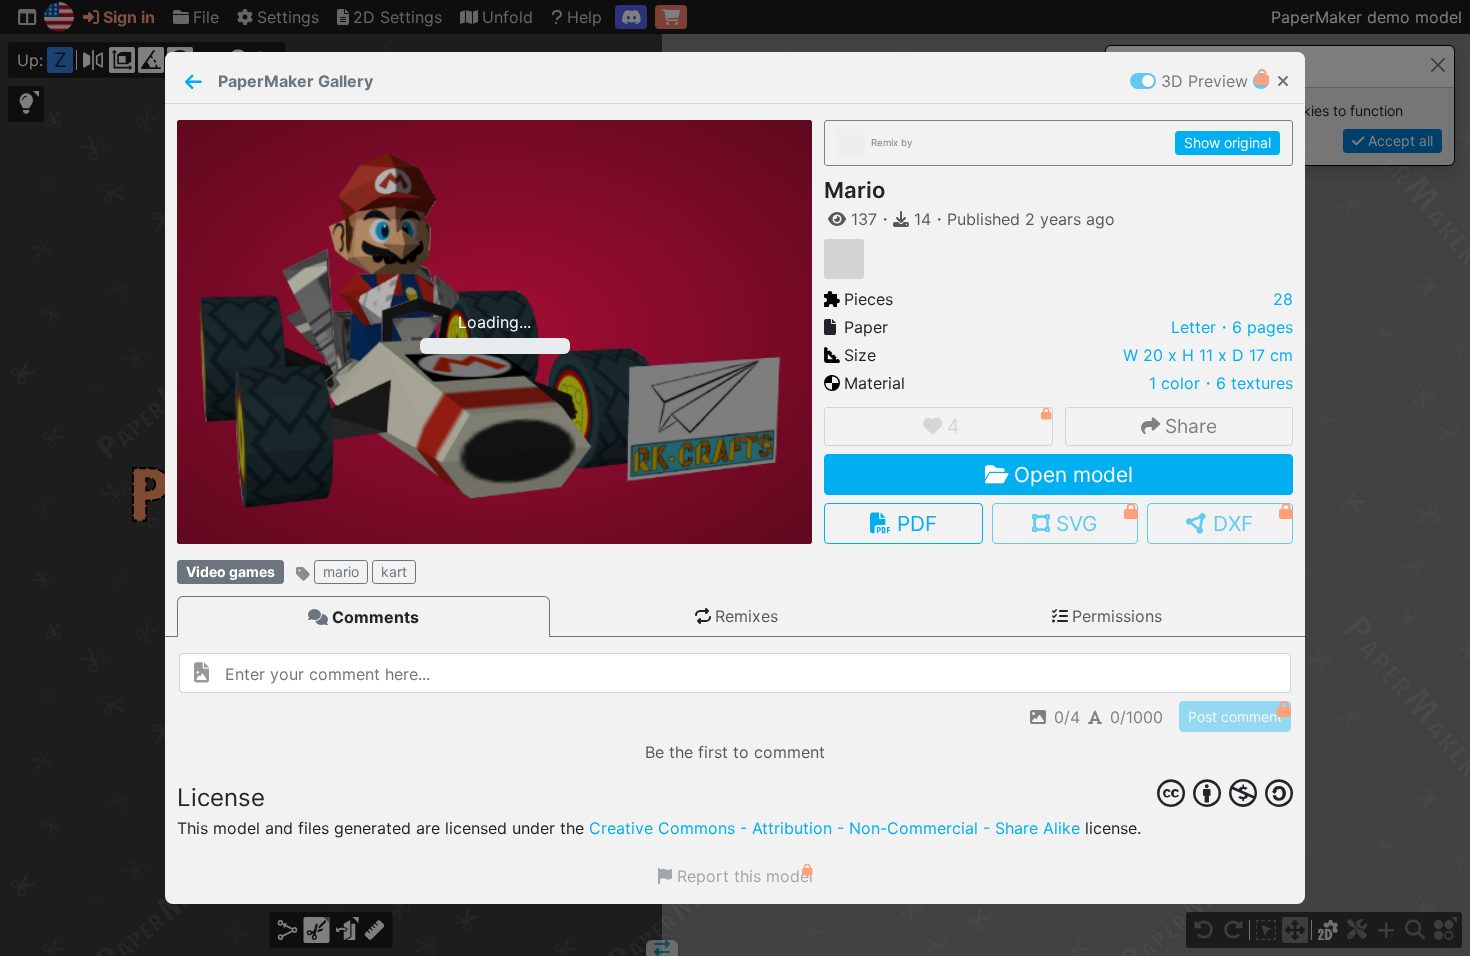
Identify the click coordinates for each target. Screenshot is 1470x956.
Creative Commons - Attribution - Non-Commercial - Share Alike (834, 828)
